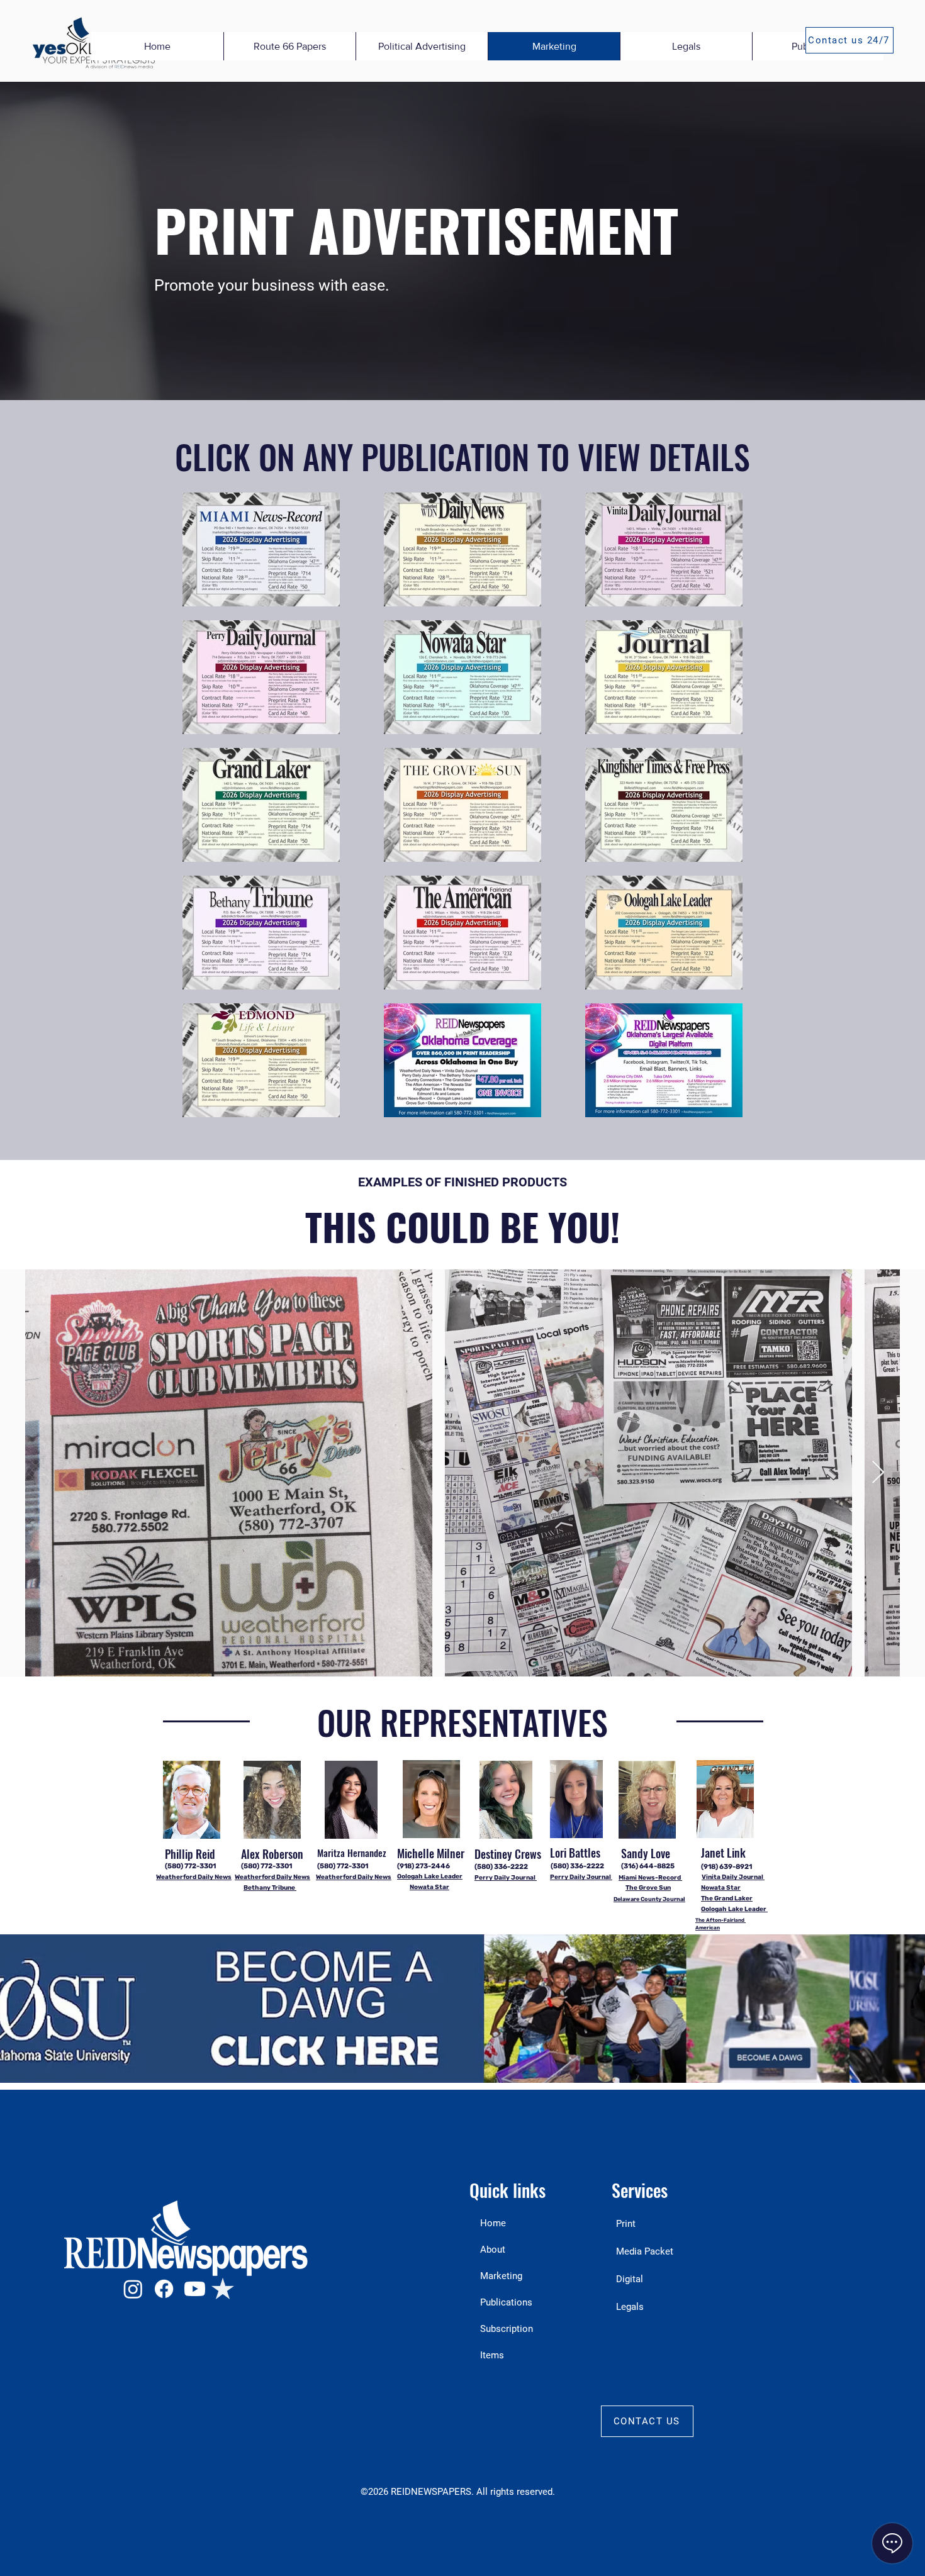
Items (492, 2355)
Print (626, 2224)
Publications (506, 2302)
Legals (630, 2307)
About (493, 2250)
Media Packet (645, 2251)
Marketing (501, 2276)
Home (493, 2223)
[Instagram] (133, 2289)
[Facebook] (164, 2289)
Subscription (507, 2329)
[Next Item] (878, 1473)
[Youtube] (195, 2289)
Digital (630, 2279)
